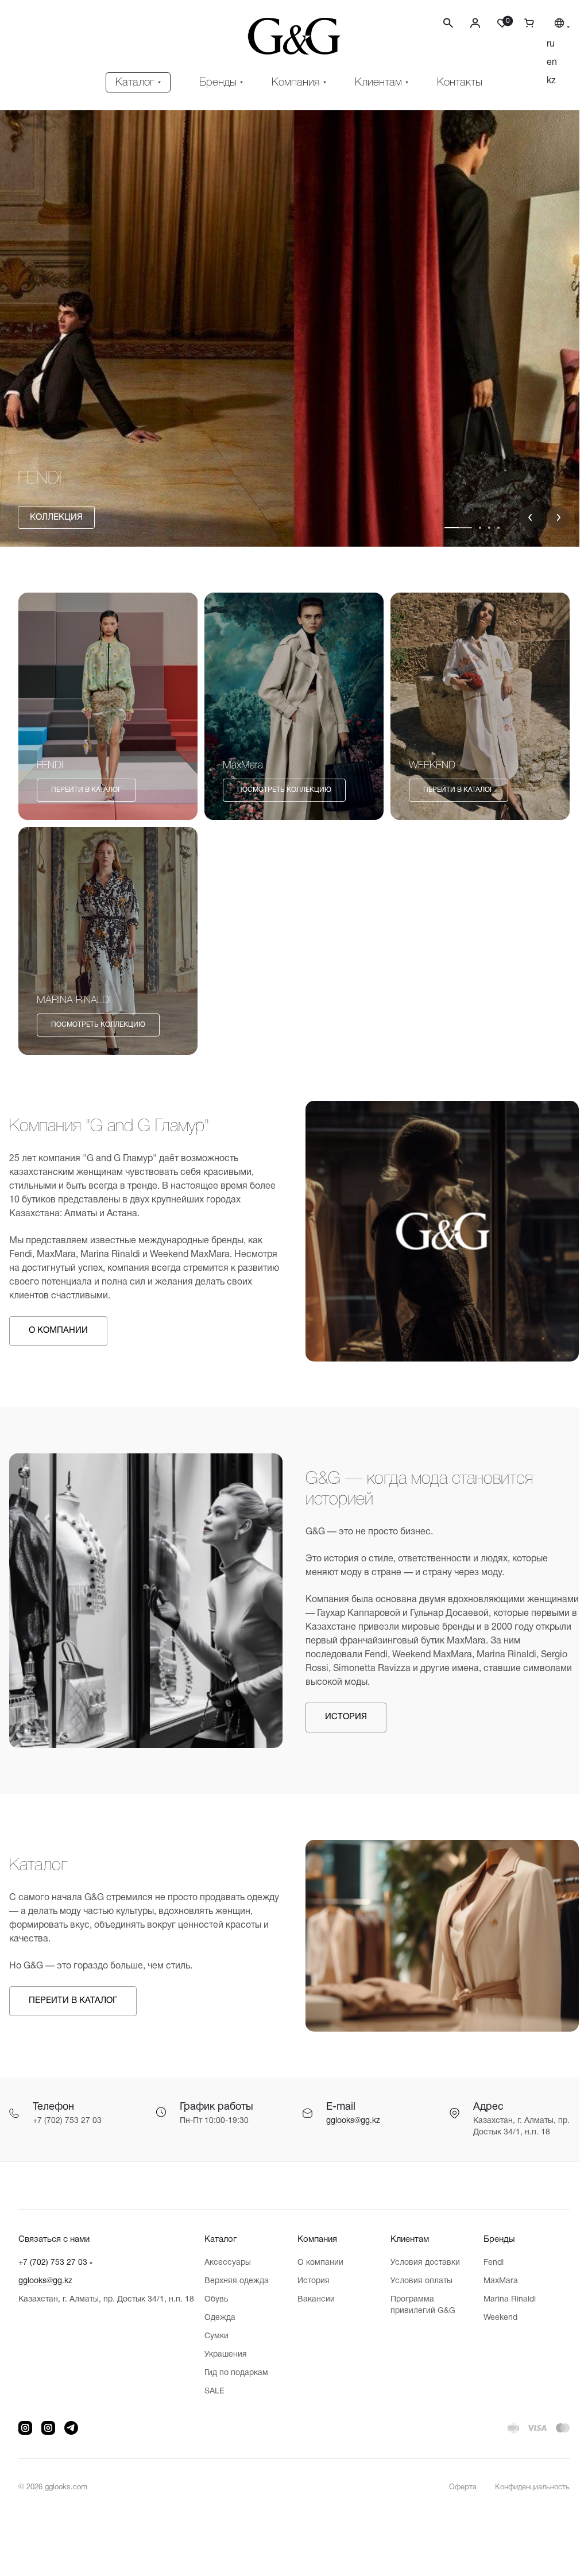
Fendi (487, 2263)
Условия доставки (419, 2263)
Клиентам (404, 2240)
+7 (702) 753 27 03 (53, 2263)
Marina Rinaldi (503, 2300)
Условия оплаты (416, 2281)
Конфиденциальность (524, 2488)
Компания (313, 2240)
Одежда (217, 2318)
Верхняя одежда (234, 2281)
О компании (316, 2263)
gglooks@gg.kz (349, 2113)
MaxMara (494, 2281)
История (309, 2281)
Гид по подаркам (233, 2373)
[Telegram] (71, 2428)
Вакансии (312, 2300)
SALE (212, 2391)
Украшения (223, 2355)
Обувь (213, 2300)
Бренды (492, 2240)
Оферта (454, 2488)
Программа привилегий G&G (417, 2305)
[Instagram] (25, 2428)
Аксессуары (225, 2263)
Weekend (494, 2318)
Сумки (214, 2336)
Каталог (218, 2240)
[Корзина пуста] (516, 23)
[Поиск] (440, 23)
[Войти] (467, 23)
